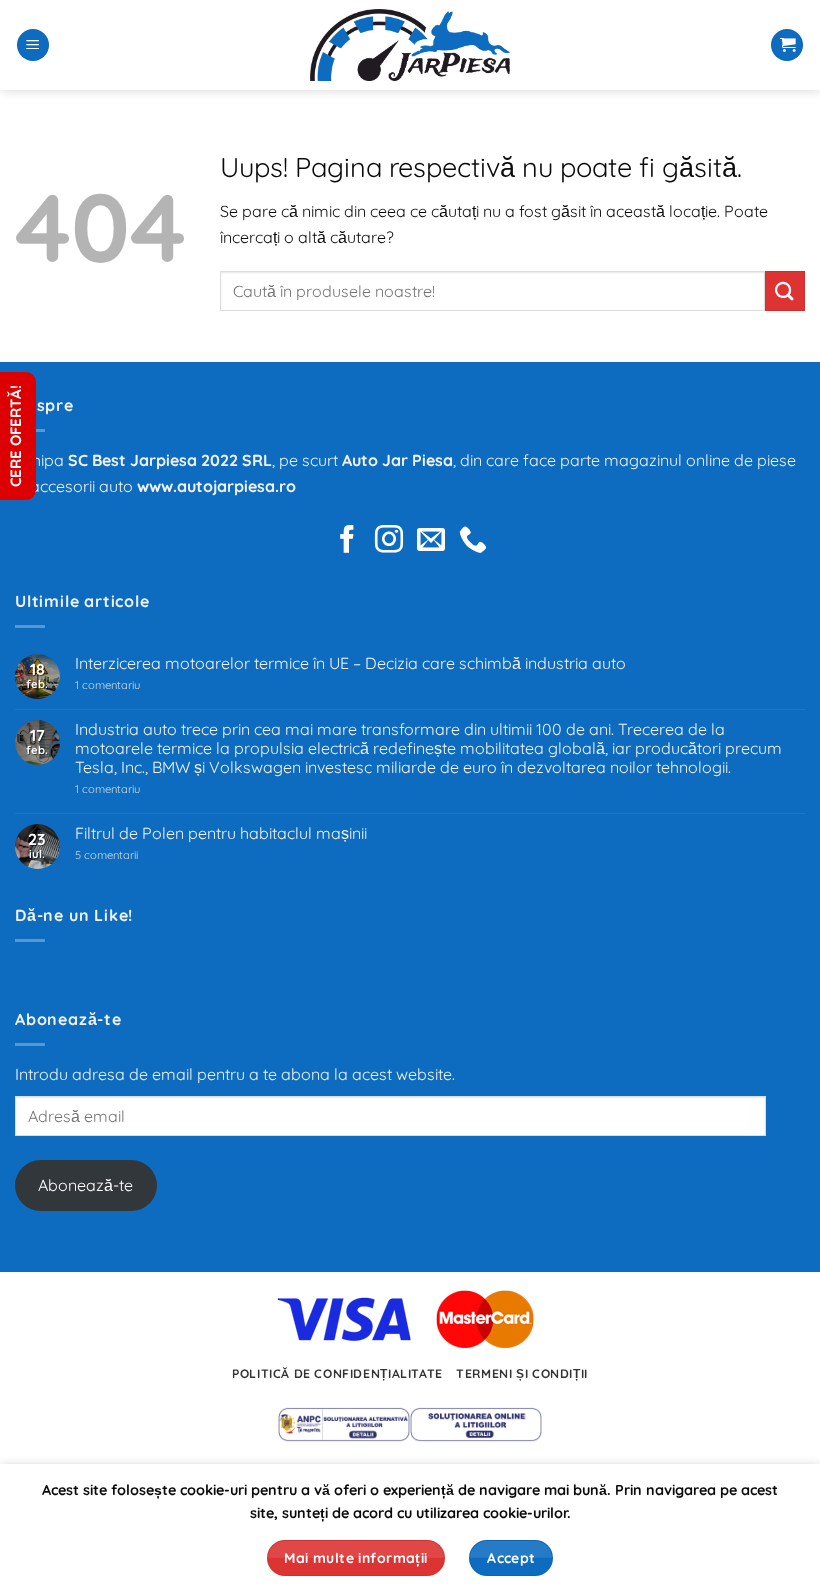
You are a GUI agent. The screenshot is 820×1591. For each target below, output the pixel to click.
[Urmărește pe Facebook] (347, 541)
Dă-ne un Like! (74, 915)
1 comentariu (136, 685)
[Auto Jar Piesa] (410, 45)
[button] (33, 45)
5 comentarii (131, 855)
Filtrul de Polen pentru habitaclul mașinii (221, 833)
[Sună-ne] (473, 541)
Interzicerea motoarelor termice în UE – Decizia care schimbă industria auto (350, 663)
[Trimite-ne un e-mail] (431, 541)
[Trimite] (785, 290)
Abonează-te (85, 1185)
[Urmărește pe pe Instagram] (389, 541)
